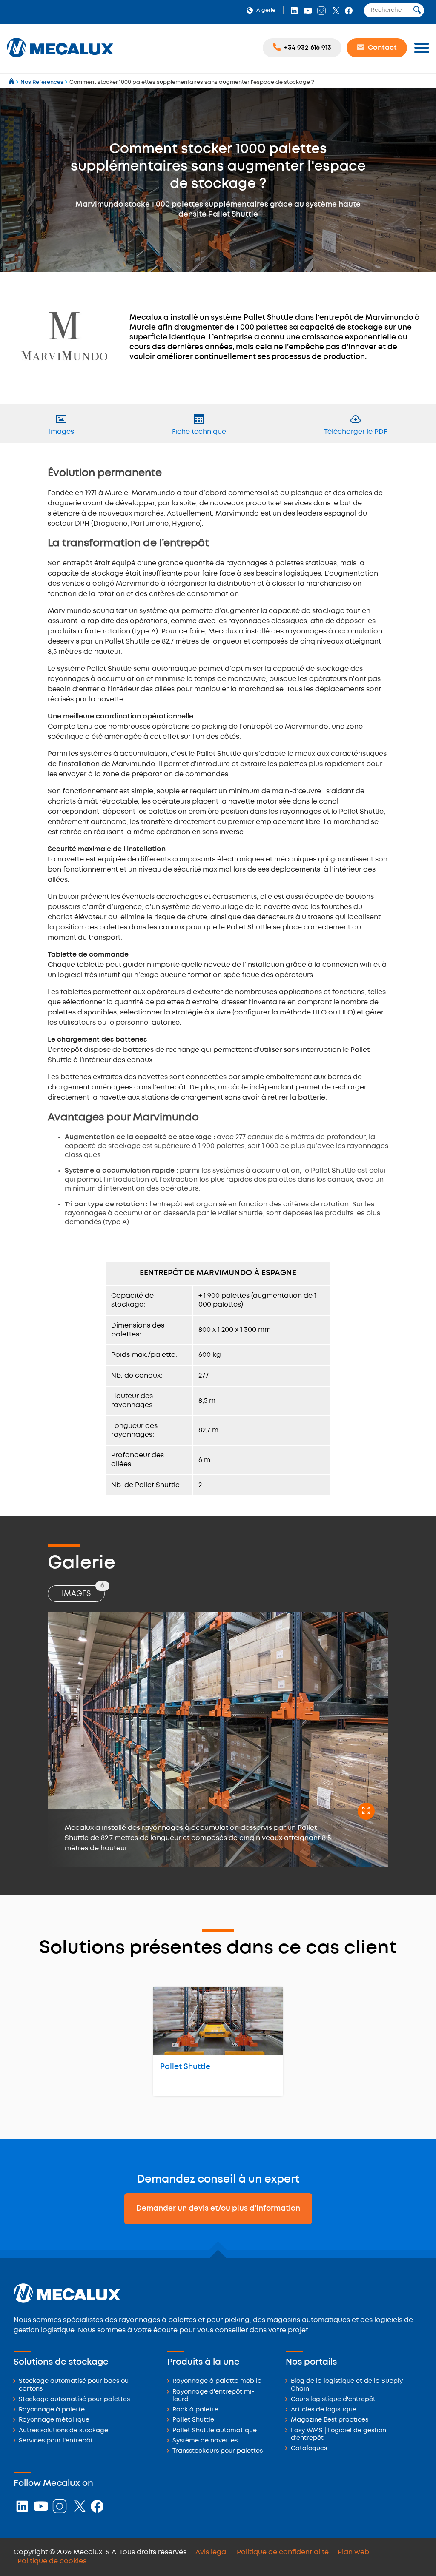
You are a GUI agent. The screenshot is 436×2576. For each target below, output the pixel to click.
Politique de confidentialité (283, 2552)
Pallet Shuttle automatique (215, 2431)
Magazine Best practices (330, 2420)
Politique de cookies (52, 2561)
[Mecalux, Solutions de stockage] (60, 58)
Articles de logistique (324, 2410)
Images (83, 1591)
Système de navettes (205, 2441)
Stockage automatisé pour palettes (74, 2400)
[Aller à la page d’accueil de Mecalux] (12, 82)
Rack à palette (195, 2410)
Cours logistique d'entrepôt (333, 2400)
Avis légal (212, 2552)
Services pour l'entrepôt (56, 2441)
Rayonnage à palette (52, 2410)
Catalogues (309, 2449)
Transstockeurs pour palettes (218, 2451)
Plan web (353, 2552)
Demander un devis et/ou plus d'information (218, 2208)
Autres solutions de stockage (63, 2431)
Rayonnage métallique (54, 2420)
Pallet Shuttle (185, 2067)
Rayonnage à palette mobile (217, 2381)
